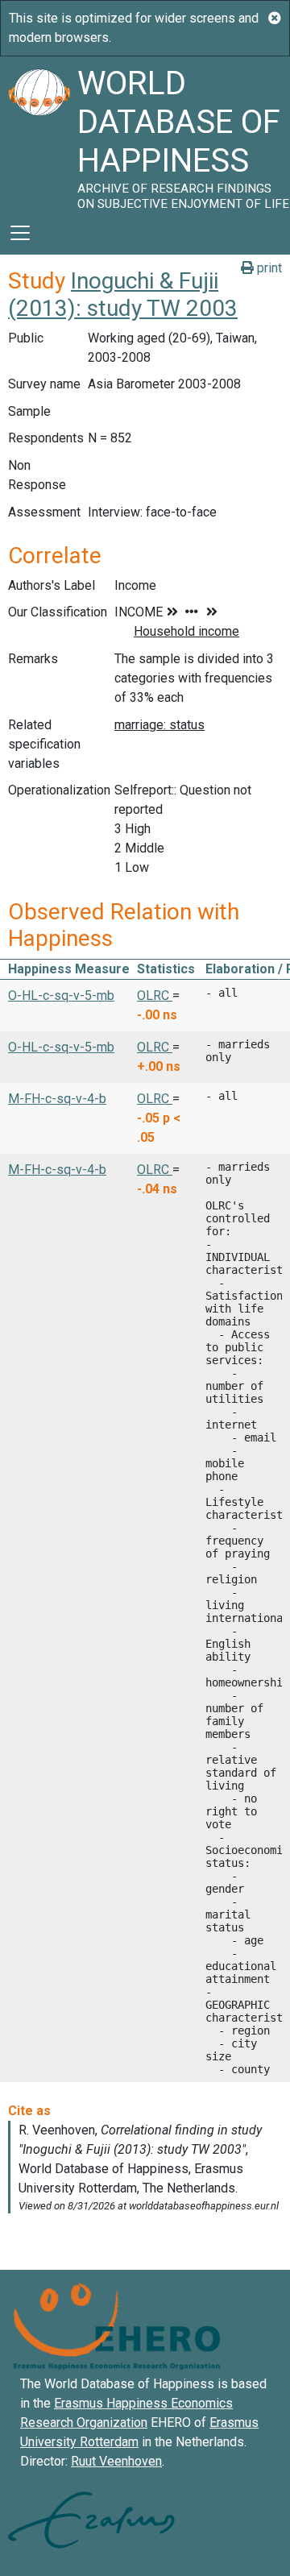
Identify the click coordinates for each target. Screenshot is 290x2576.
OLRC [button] (155, 996)
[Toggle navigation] (20, 233)
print (268, 268)
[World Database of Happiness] (39, 134)
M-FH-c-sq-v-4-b (57, 1099)
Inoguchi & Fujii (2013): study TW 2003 (123, 295)
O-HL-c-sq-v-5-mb (61, 996)
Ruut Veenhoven (116, 2461)
